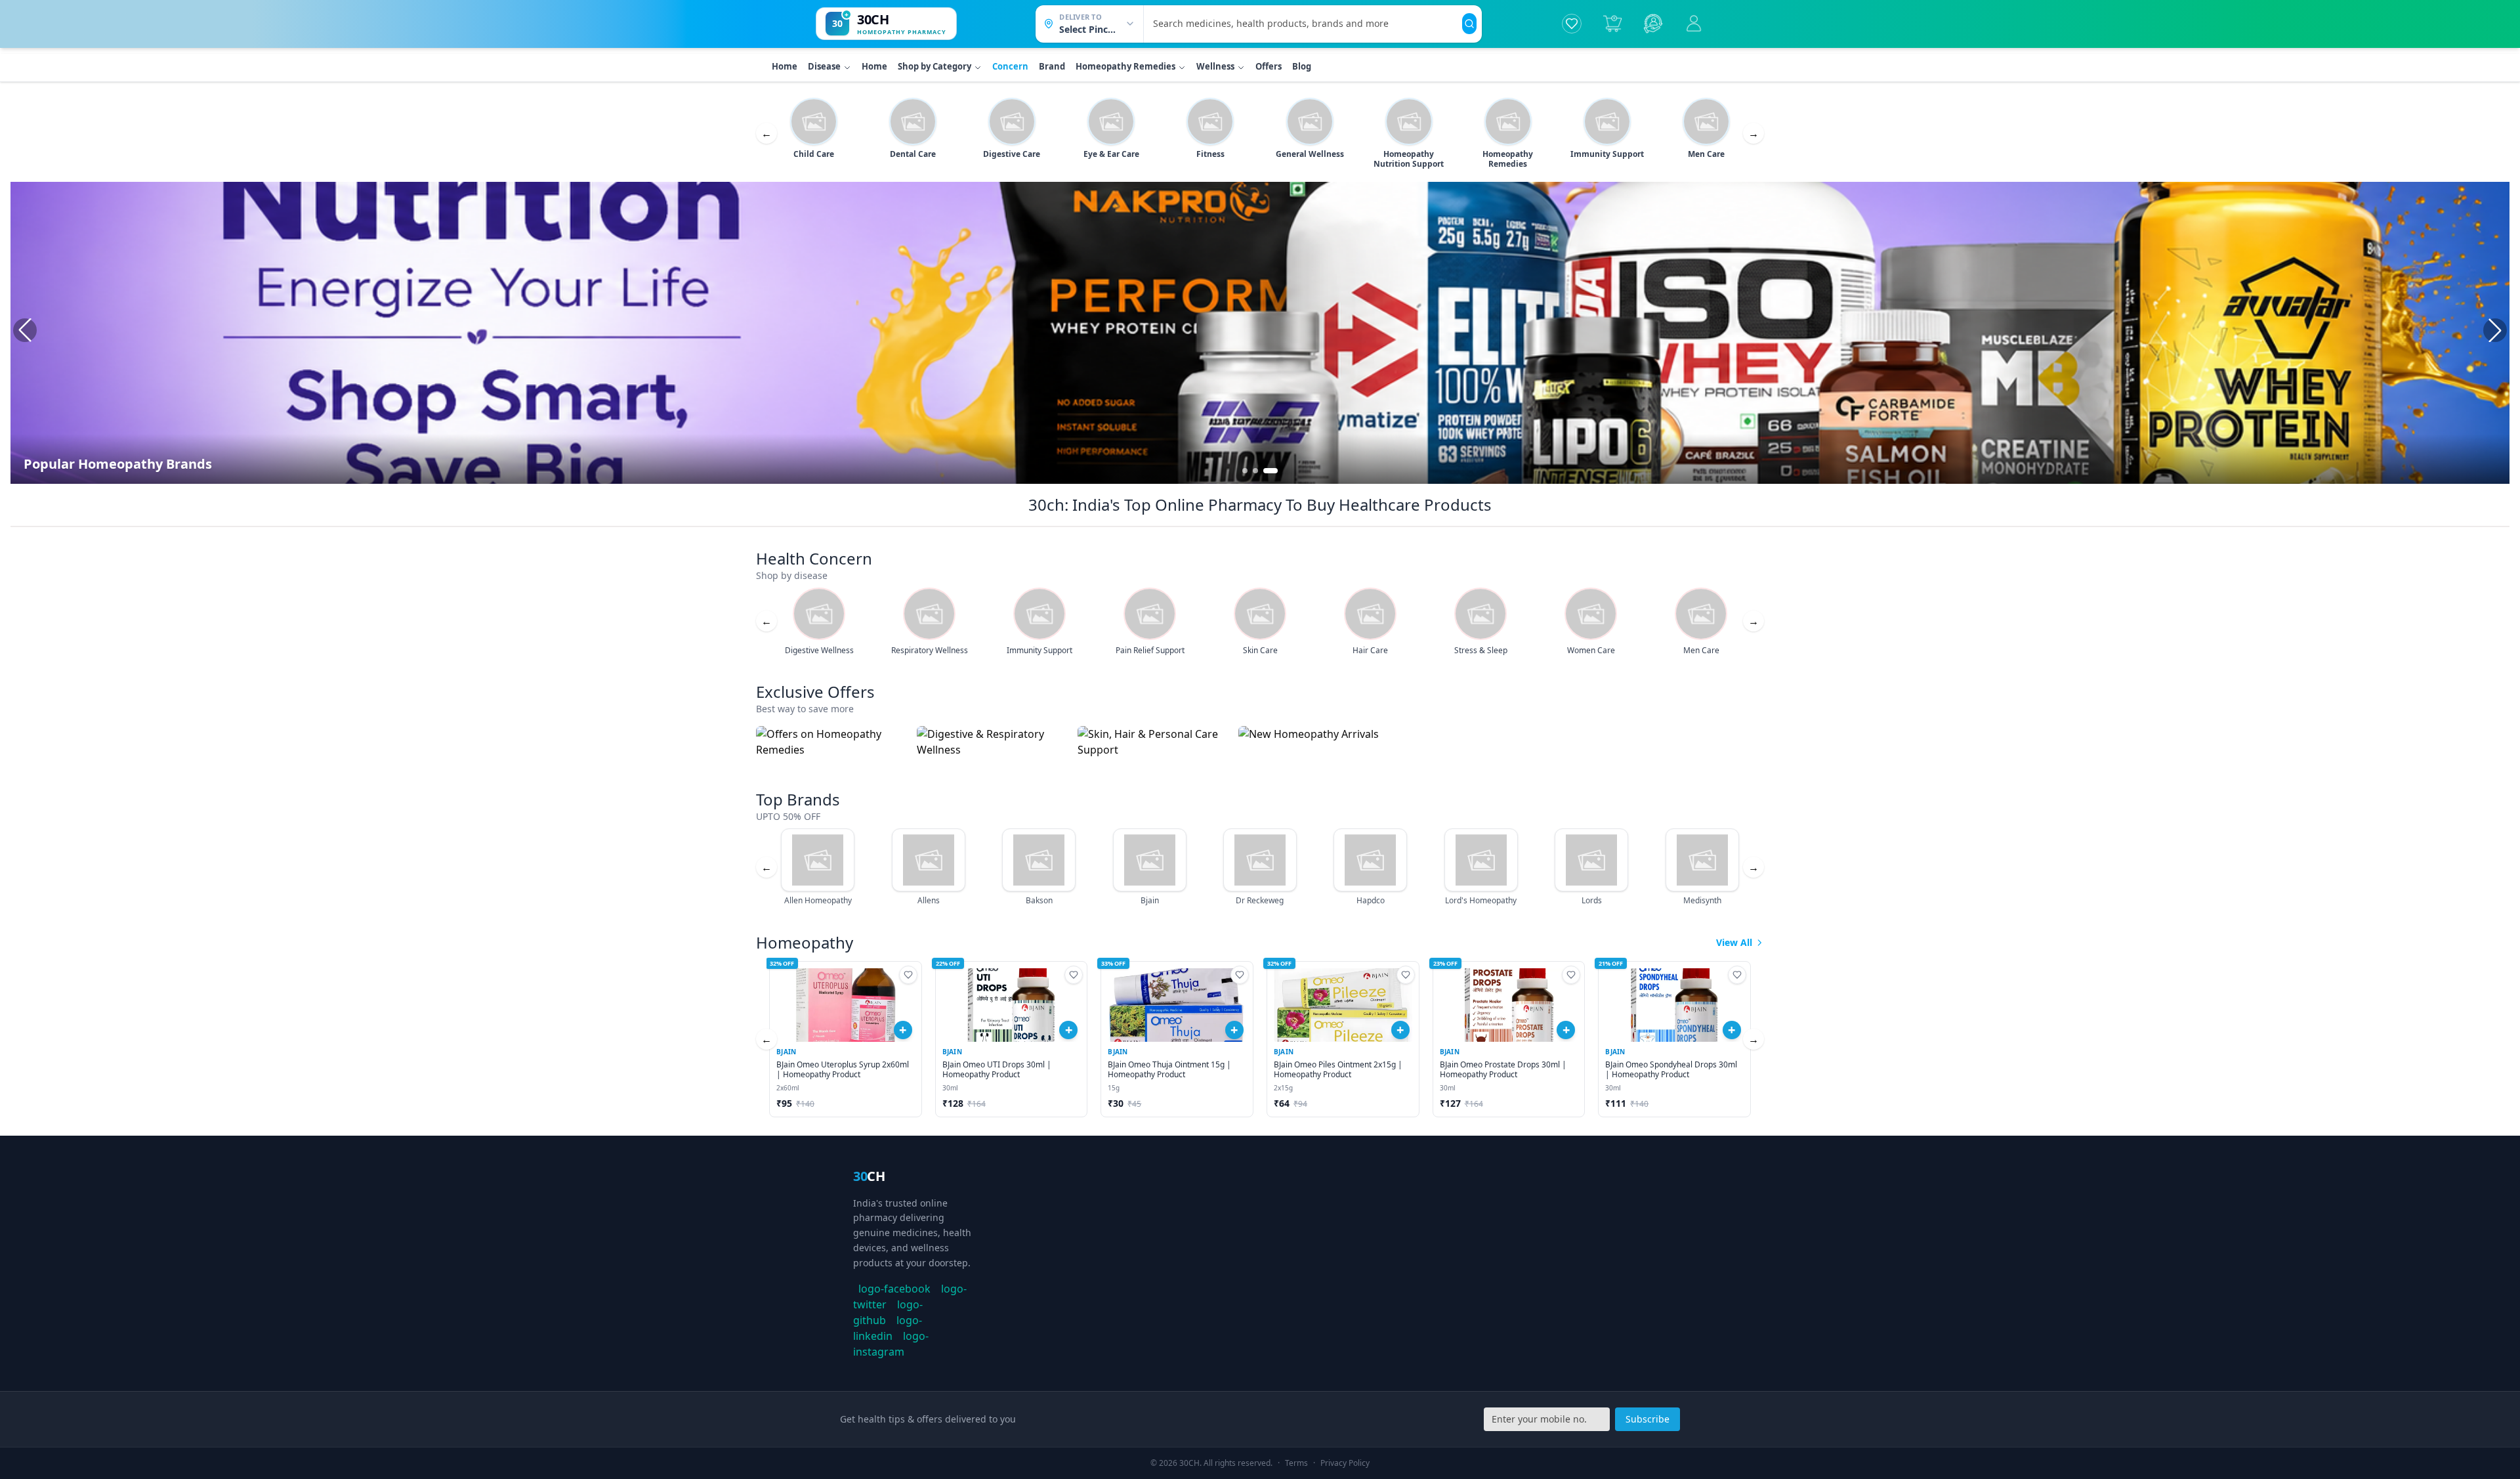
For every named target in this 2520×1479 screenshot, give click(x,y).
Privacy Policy (1345, 1463)
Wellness (1215, 66)
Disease (824, 66)
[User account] (1694, 24)
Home (785, 66)
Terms (1296, 1463)
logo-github (888, 1312)
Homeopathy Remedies (1125, 66)
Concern (1010, 66)
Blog (1302, 66)
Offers (1269, 66)
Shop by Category (934, 66)
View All (1734, 942)
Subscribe (1648, 1419)
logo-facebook (894, 1289)
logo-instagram (891, 1344)
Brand (1052, 66)
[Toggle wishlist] (908, 975)
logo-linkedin (888, 1328)
